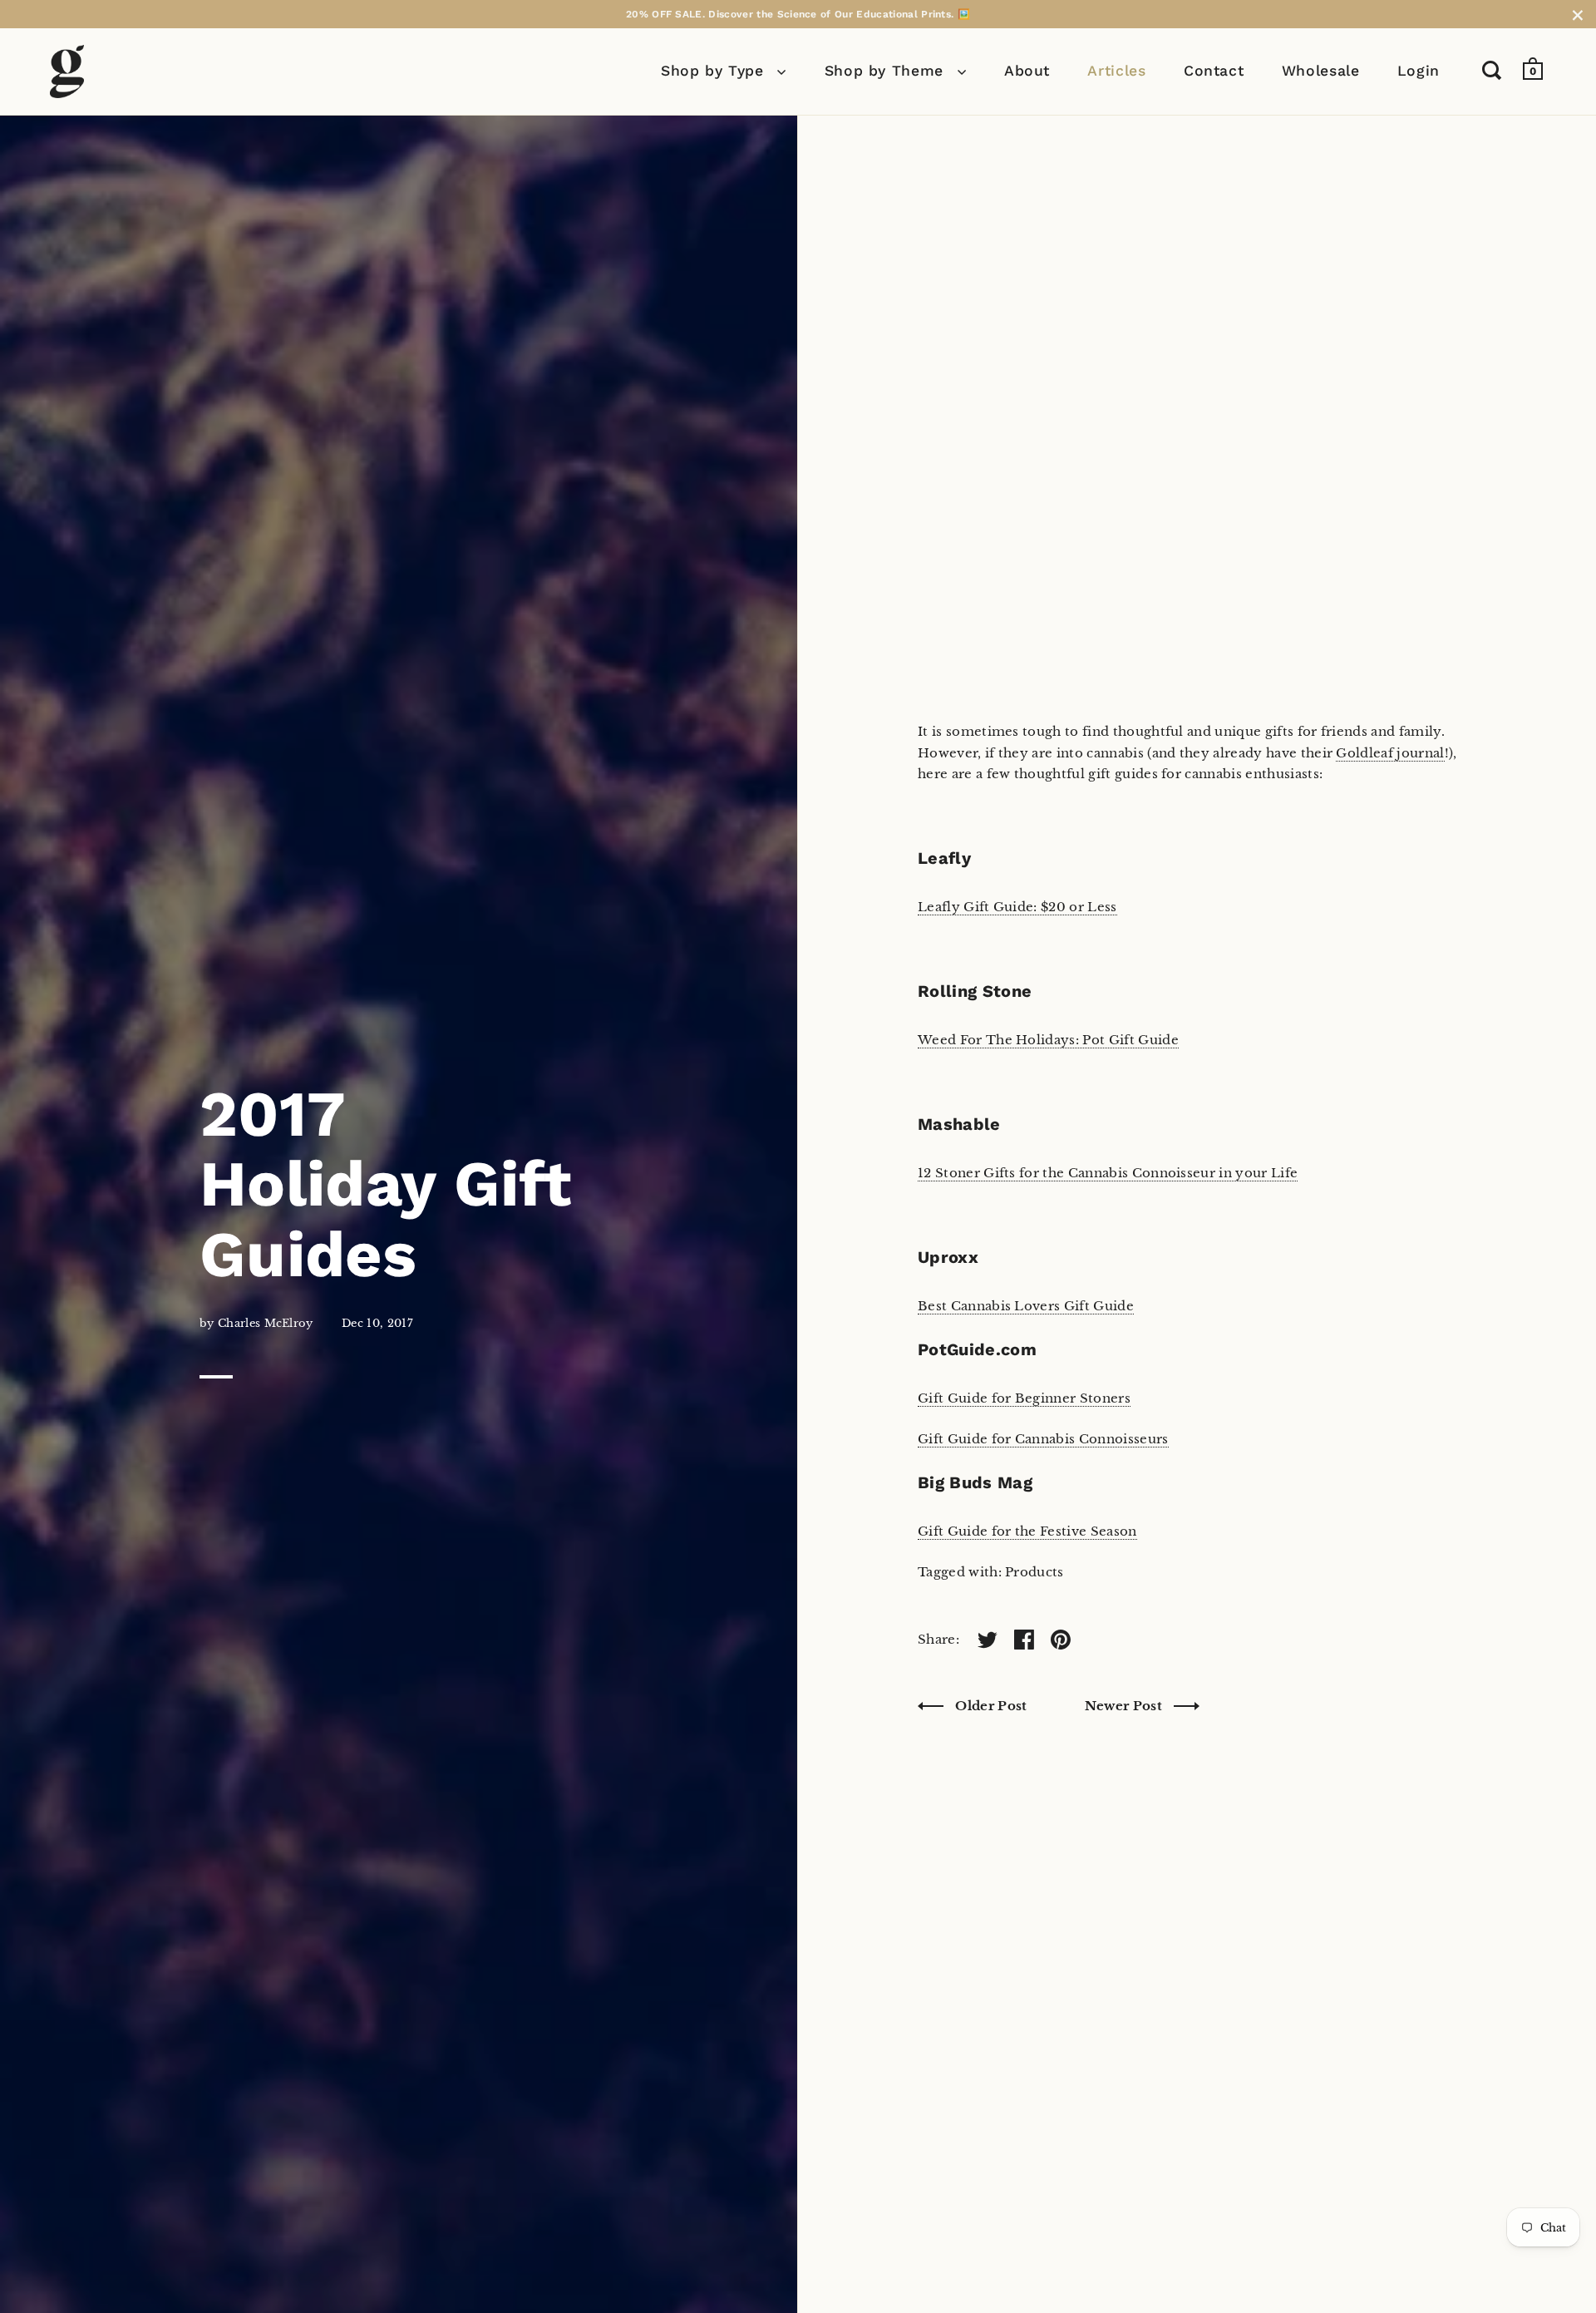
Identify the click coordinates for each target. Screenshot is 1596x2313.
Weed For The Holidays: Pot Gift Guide (1048, 1040)
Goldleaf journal (1390, 753)
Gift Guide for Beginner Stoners (1024, 1398)
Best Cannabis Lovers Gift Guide (1026, 1306)
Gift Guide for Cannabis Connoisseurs (1043, 1439)
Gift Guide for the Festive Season (1027, 1531)
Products (1034, 1572)
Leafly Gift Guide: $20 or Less (1017, 907)
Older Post (991, 1706)
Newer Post (1126, 1706)
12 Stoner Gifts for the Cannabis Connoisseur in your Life (1108, 1173)
